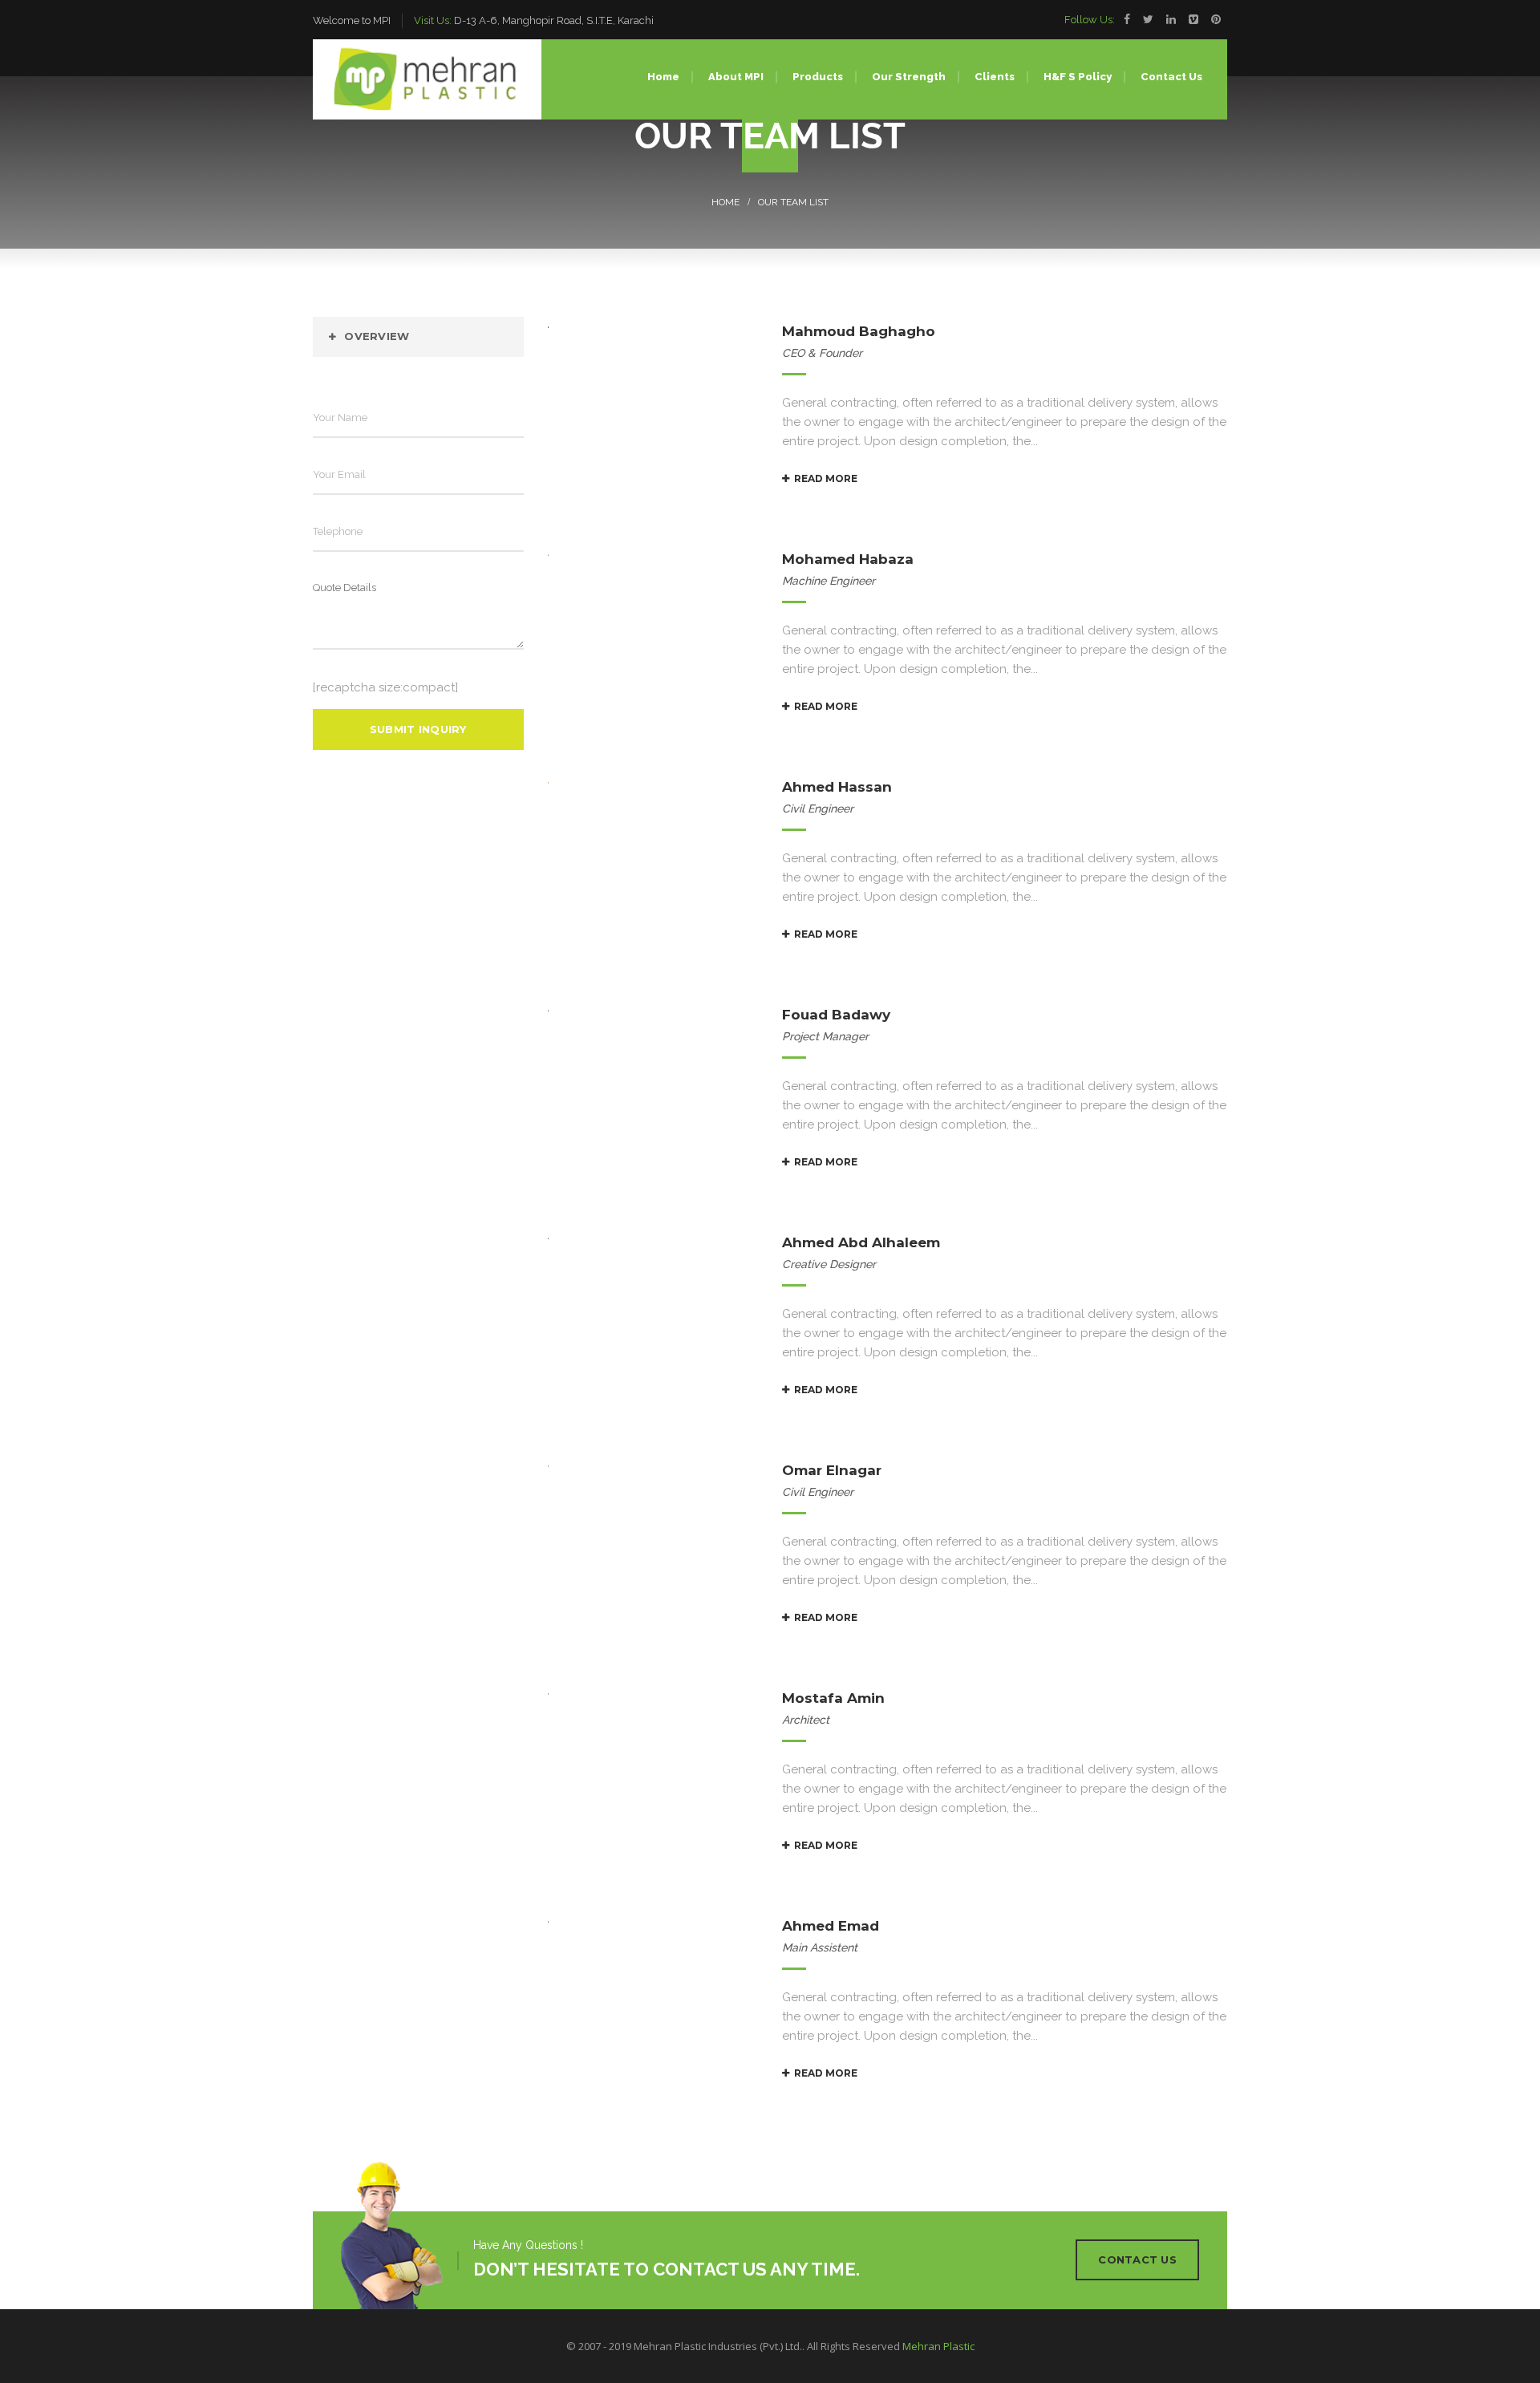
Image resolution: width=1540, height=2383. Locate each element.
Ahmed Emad (831, 1926)
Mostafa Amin (833, 1698)
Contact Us (1137, 2259)
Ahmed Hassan (837, 787)
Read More (826, 478)
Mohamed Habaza (848, 559)
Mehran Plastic (938, 2346)
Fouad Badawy (836, 1015)
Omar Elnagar (832, 1470)
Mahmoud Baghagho (859, 331)
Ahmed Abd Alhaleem (861, 1242)
